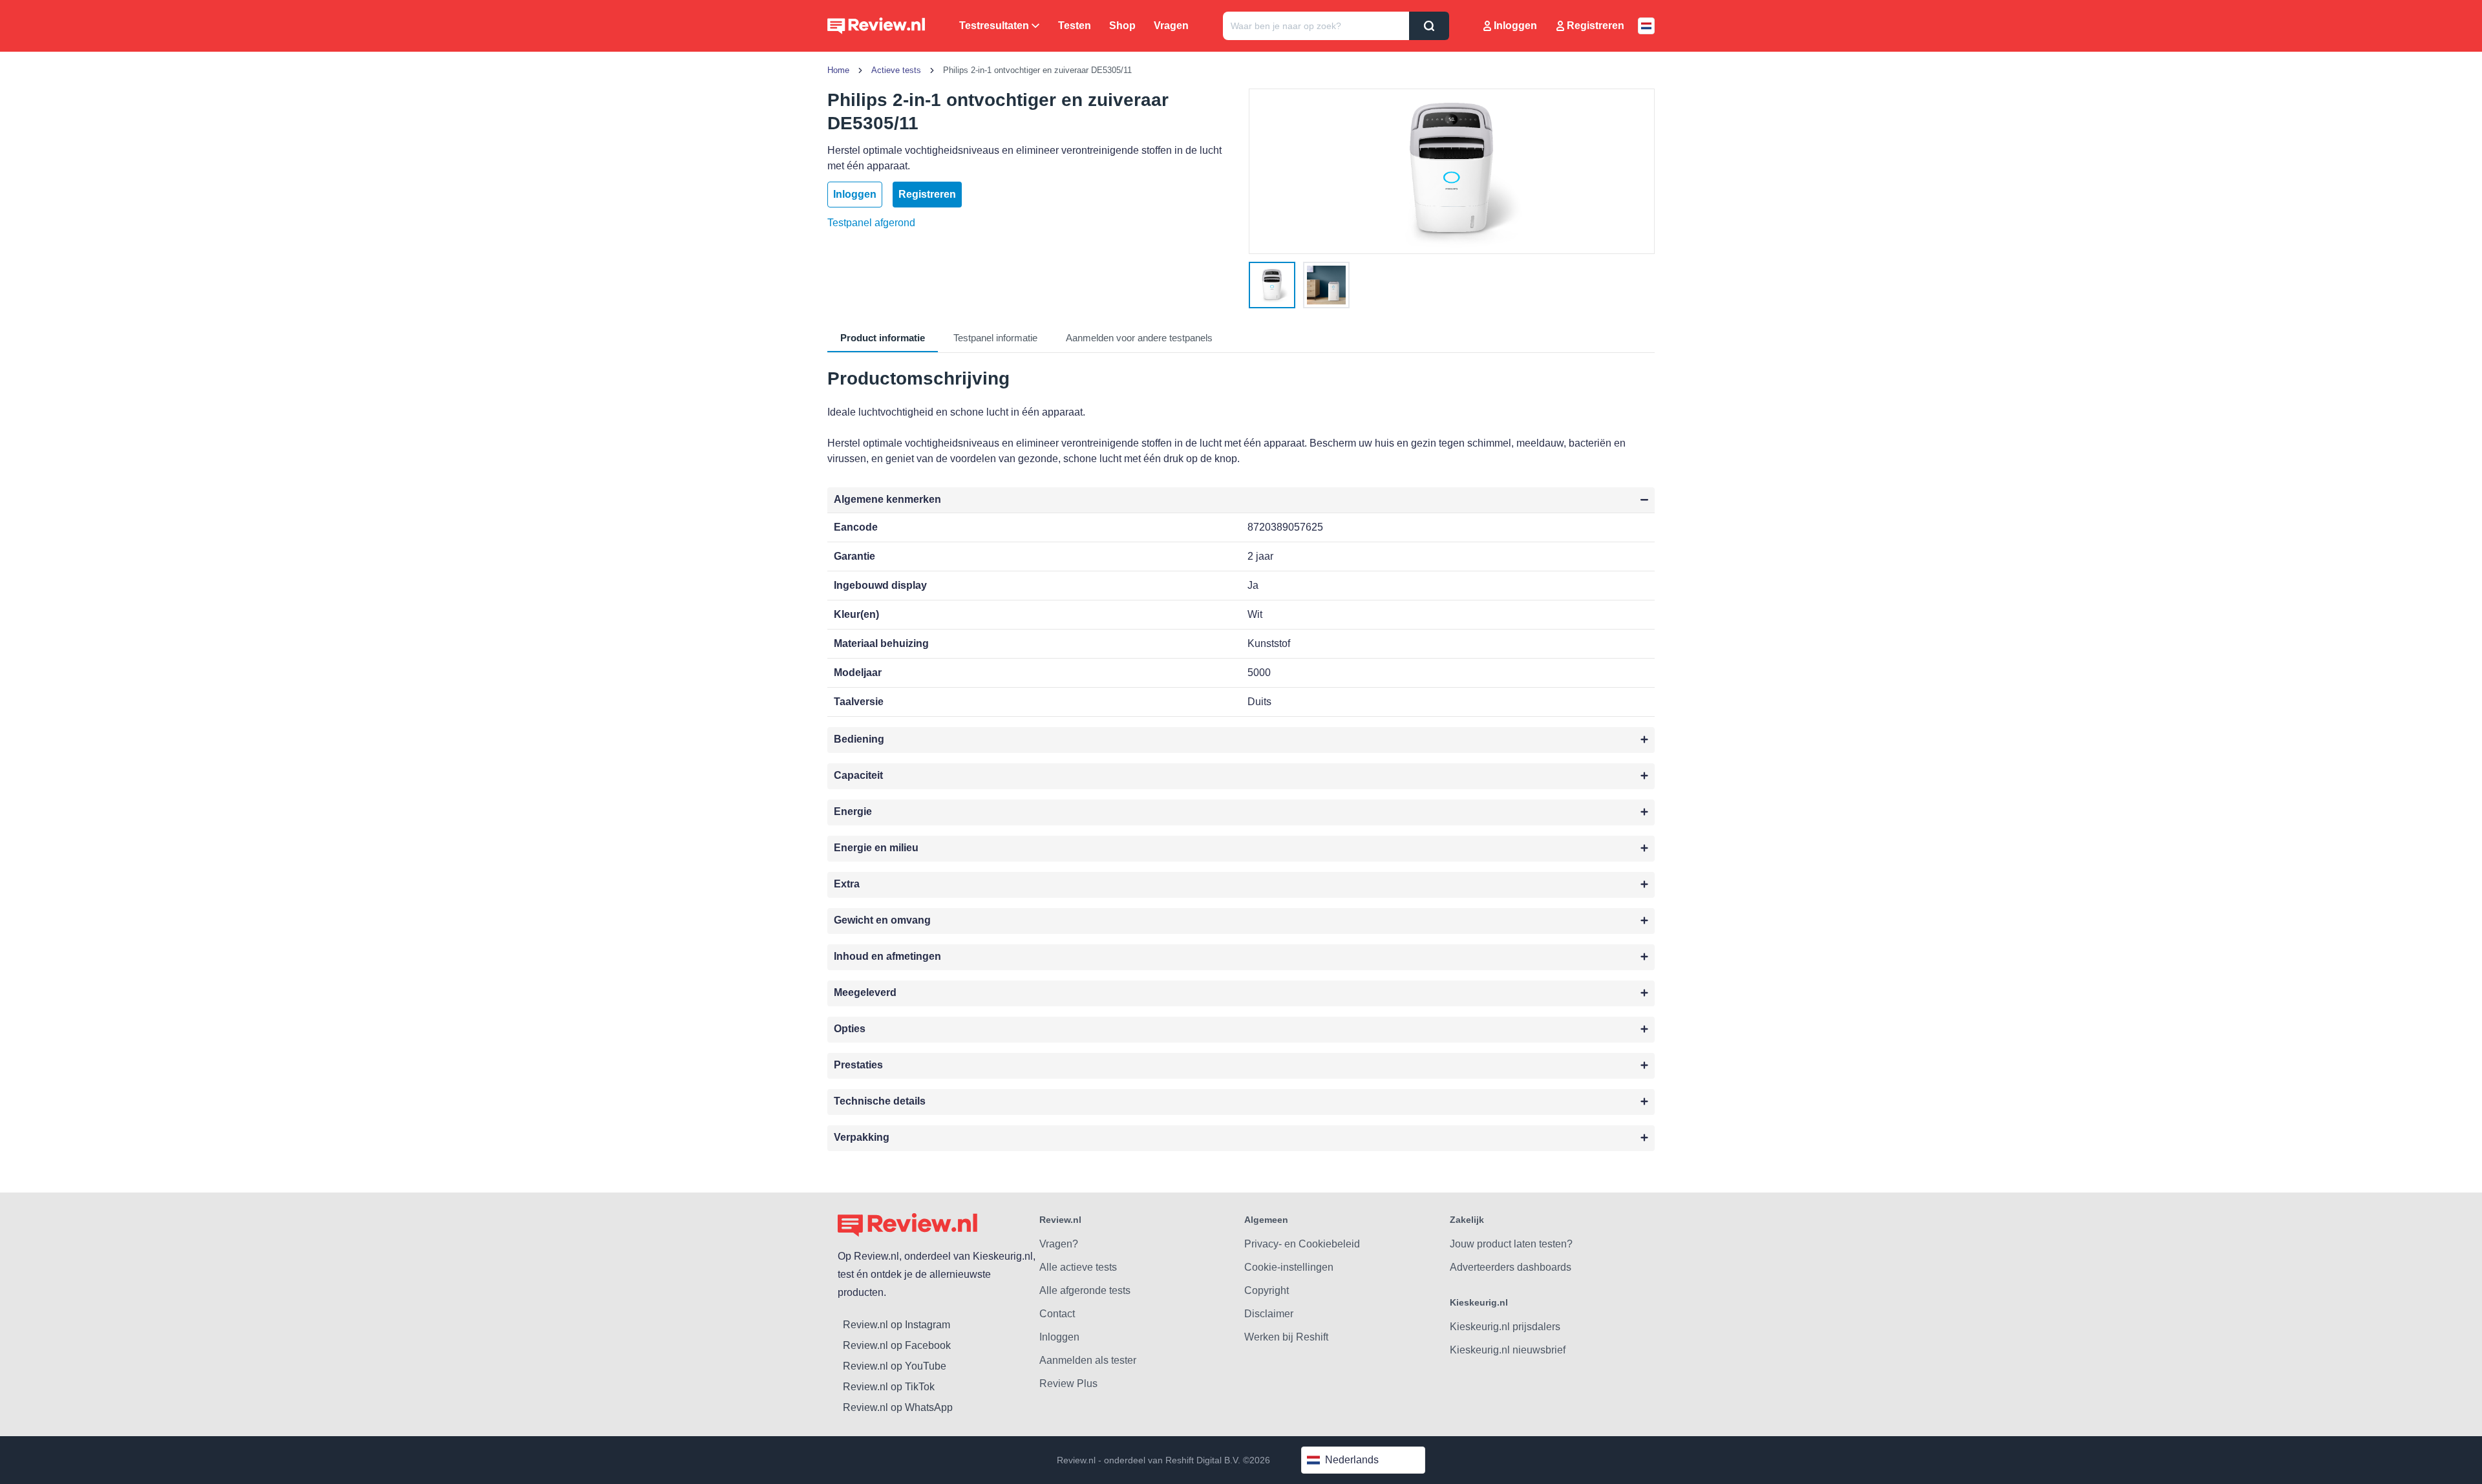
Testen (1075, 26)
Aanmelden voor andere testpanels (1139, 338)
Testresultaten (994, 26)
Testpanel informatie (995, 338)
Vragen (1171, 26)
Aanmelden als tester (1088, 1360)
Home (838, 70)
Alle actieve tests (1078, 1267)
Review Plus (1068, 1383)
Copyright (1267, 1290)
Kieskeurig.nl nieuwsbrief (1508, 1350)
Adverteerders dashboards (1511, 1267)
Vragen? (1059, 1244)
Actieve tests (896, 70)
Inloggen (1515, 26)
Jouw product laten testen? (1511, 1244)
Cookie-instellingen (1289, 1267)
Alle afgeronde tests (1085, 1290)
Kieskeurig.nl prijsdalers (1505, 1327)
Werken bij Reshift (1286, 1337)
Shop (1122, 26)
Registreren (1596, 26)
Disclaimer (1269, 1314)
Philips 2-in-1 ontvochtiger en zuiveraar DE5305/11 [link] (1037, 70)
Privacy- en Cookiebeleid (1302, 1244)
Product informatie (883, 338)
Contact (1057, 1314)
